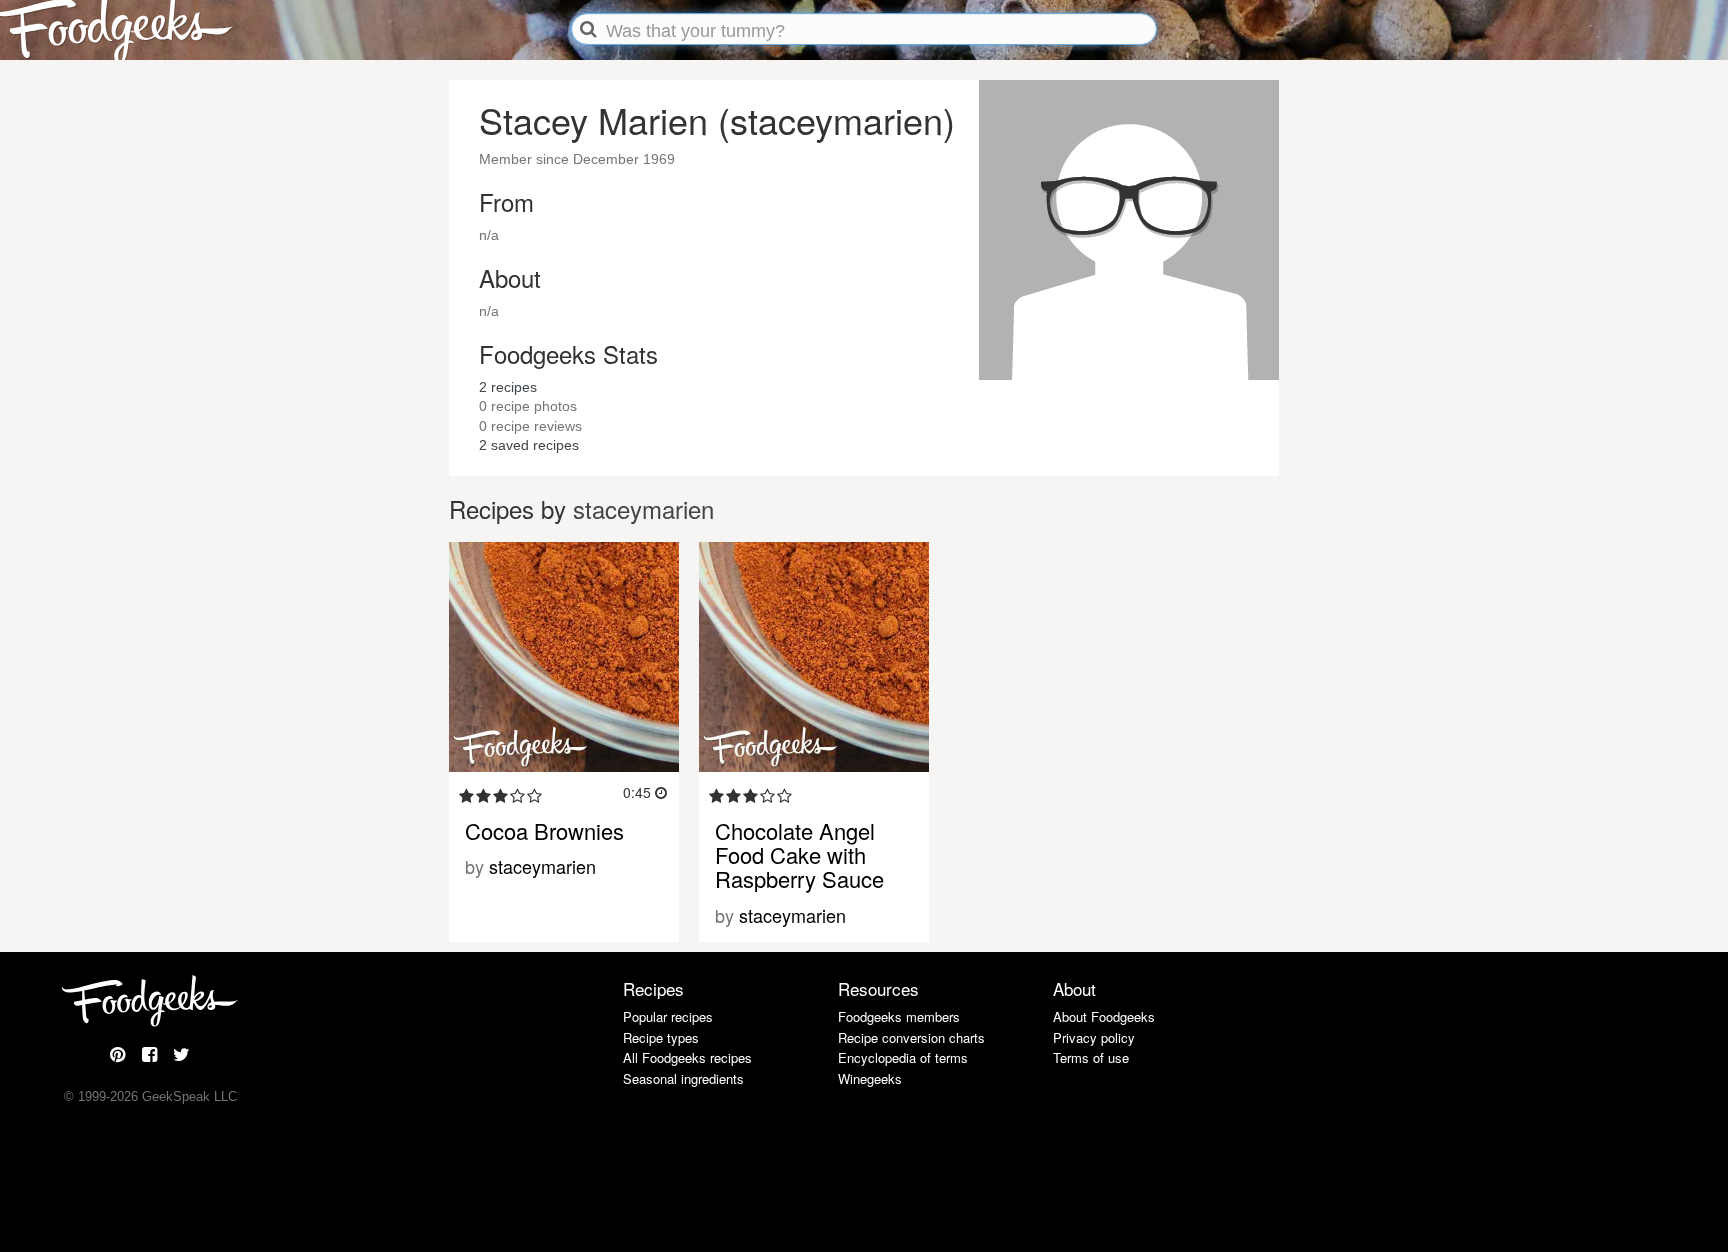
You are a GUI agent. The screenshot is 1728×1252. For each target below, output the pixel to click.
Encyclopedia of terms (903, 1057)
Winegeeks (870, 1078)
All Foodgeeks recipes (687, 1057)
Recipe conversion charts (911, 1037)
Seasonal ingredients (683, 1078)
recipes (508, 387)
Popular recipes (668, 1016)
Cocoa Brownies (544, 830)
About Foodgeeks (1104, 1016)
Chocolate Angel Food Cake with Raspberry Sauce (799, 854)
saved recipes (529, 445)
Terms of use (1091, 1057)
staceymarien (643, 508)
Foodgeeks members (899, 1016)
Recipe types (661, 1037)
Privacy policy (1094, 1037)
